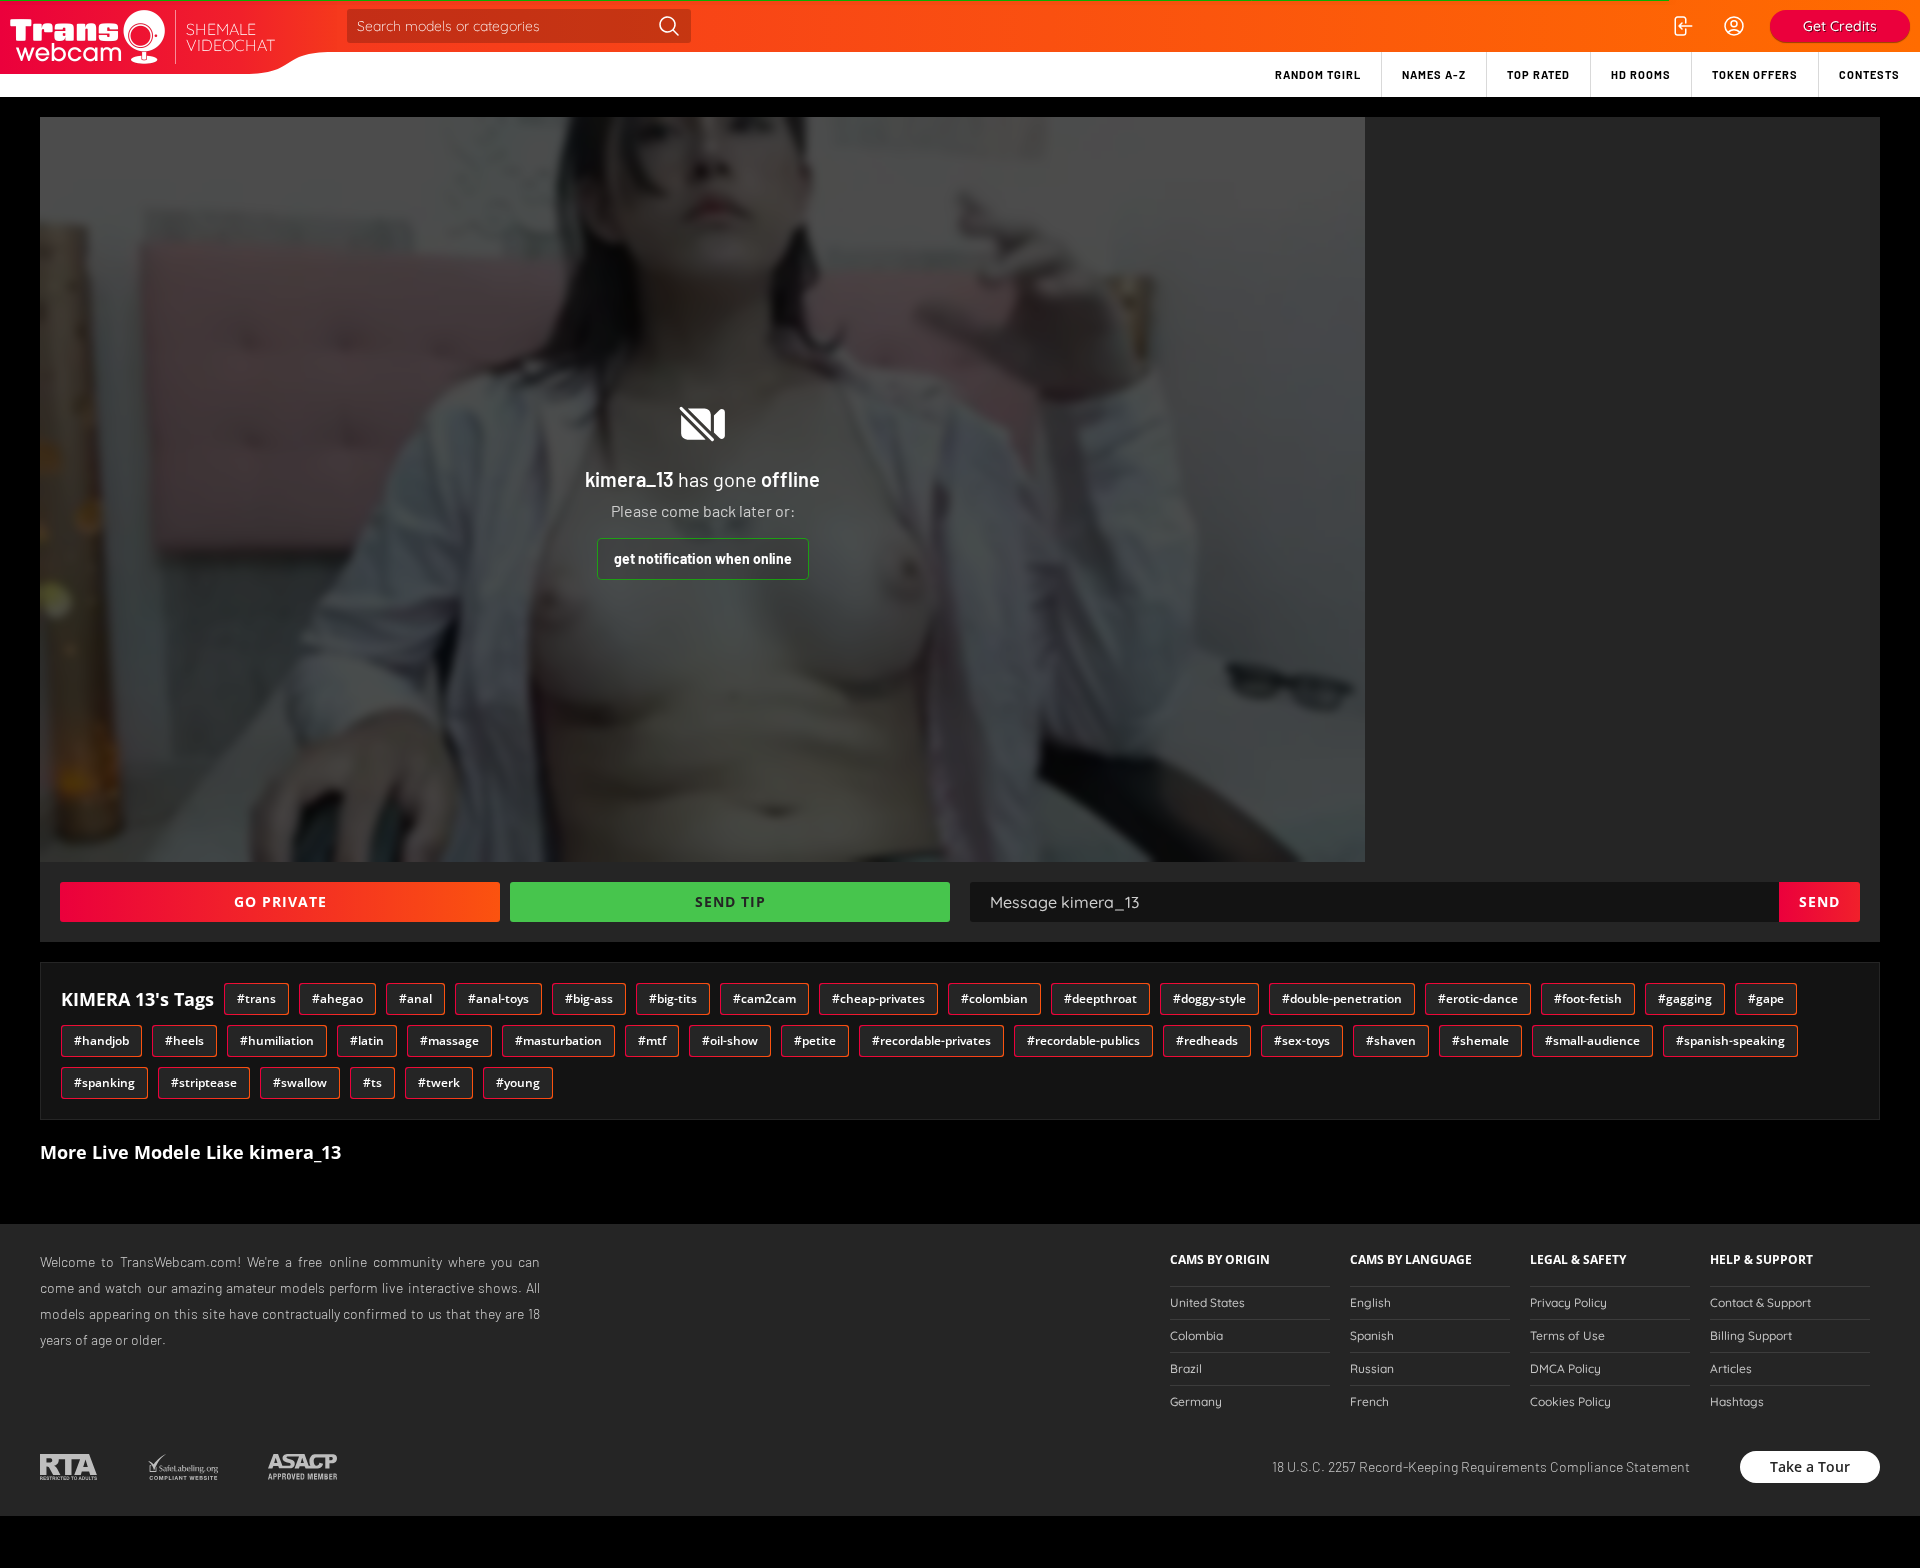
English (1370, 1303)
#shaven (1391, 1040)
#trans (256, 998)
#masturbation (558, 1040)
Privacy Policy (1568, 1303)
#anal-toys (498, 998)
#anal (415, 998)
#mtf (652, 1040)
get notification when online (703, 558)
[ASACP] (302, 1467)
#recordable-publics (1083, 1040)
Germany (1196, 1402)
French (1369, 1402)
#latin (367, 1040)
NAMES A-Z (1434, 74)
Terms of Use (1567, 1336)
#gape (1766, 998)
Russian (1372, 1369)
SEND (1819, 901)
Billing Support (1751, 1336)
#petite (815, 1040)
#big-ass (589, 998)
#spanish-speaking (1730, 1040)
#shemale (1480, 1040)
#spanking (104, 1082)
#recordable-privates (931, 1040)
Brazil (1186, 1369)
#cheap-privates (878, 998)
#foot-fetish (1588, 998)
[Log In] (1682, 26)
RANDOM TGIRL (1318, 74)
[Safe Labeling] (182, 1467)
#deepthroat (1100, 998)
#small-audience (1592, 1040)
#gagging (1685, 998)
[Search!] (669, 26)
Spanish (1372, 1336)
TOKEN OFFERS (1755, 74)
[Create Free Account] (1734, 26)
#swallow (300, 1082)
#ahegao (337, 998)
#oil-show (730, 1040)
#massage (449, 1040)
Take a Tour (1810, 1466)
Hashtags (1737, 1402)
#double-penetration (1342, 998)
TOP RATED (1538, 74)
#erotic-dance (1478, 998)
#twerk (439, 1082)
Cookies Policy (1570, 1402)
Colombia (1196, 1336)
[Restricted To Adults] (68, 1467)
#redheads (1207, 1040)
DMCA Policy (1565, 1369)
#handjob (101, 1040)
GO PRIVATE (280, 901)
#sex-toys (1302, 1040)
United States (1207, 1303)
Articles (1731, 1369)
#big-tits (673, 998)
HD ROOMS (1641, 74)
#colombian (994, 998)
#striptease (204, 1082)
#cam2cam (764, 998)
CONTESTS (1869, 74)
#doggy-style (1209, 998)
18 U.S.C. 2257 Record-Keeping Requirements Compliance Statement (1481, 1466)
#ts (372, 1082)
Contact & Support (1760, 1303)
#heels (184, 1040)
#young (518, 1082)
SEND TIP (730, 901)
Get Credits (1840, 26)
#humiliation (277, 1040)
